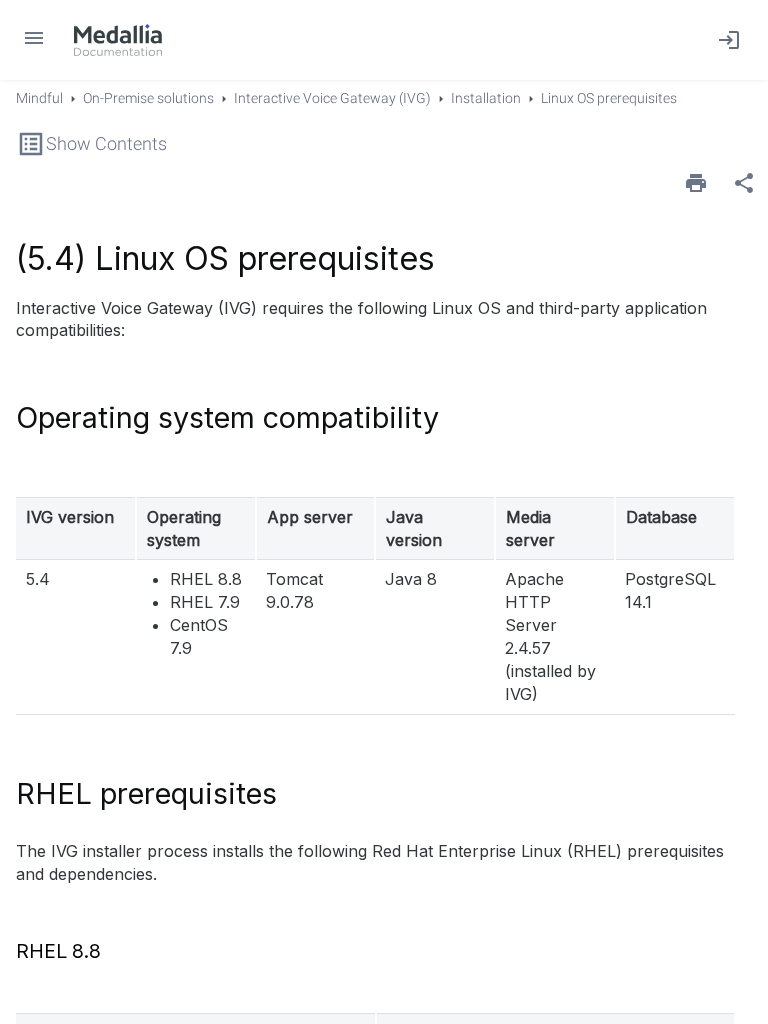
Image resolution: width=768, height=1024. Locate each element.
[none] (744, 183)
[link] (118, 40)
